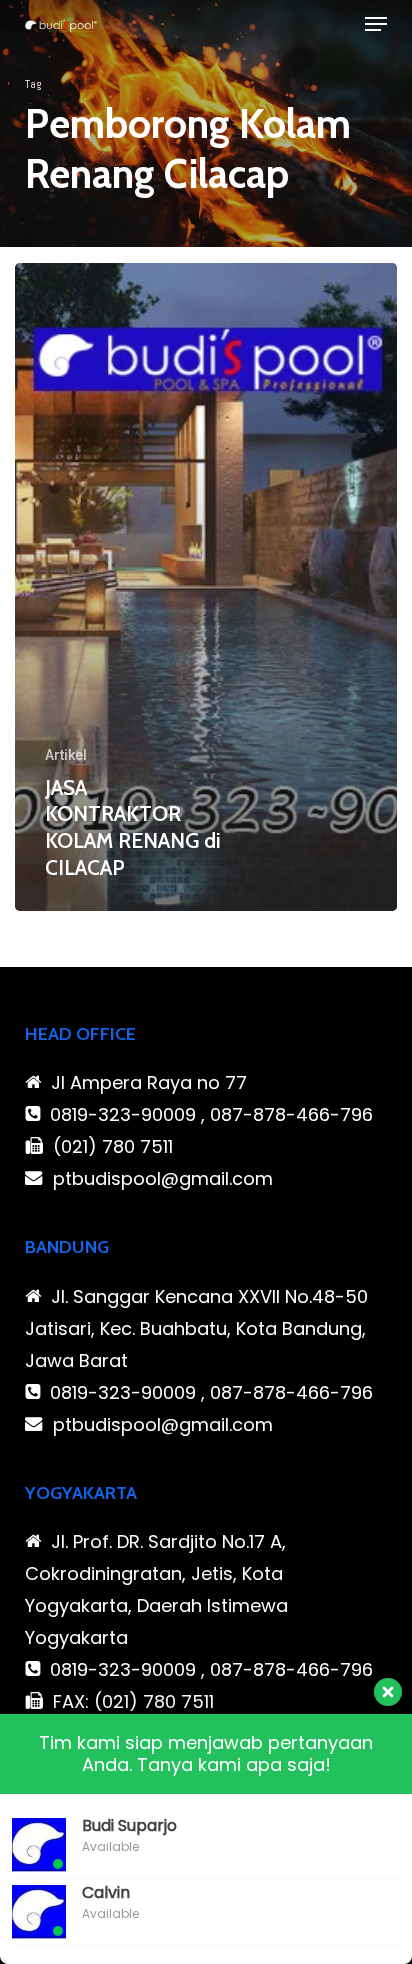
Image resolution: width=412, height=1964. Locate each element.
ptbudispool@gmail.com (163, 1178)
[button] (376, 24)
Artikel (66, 755)
